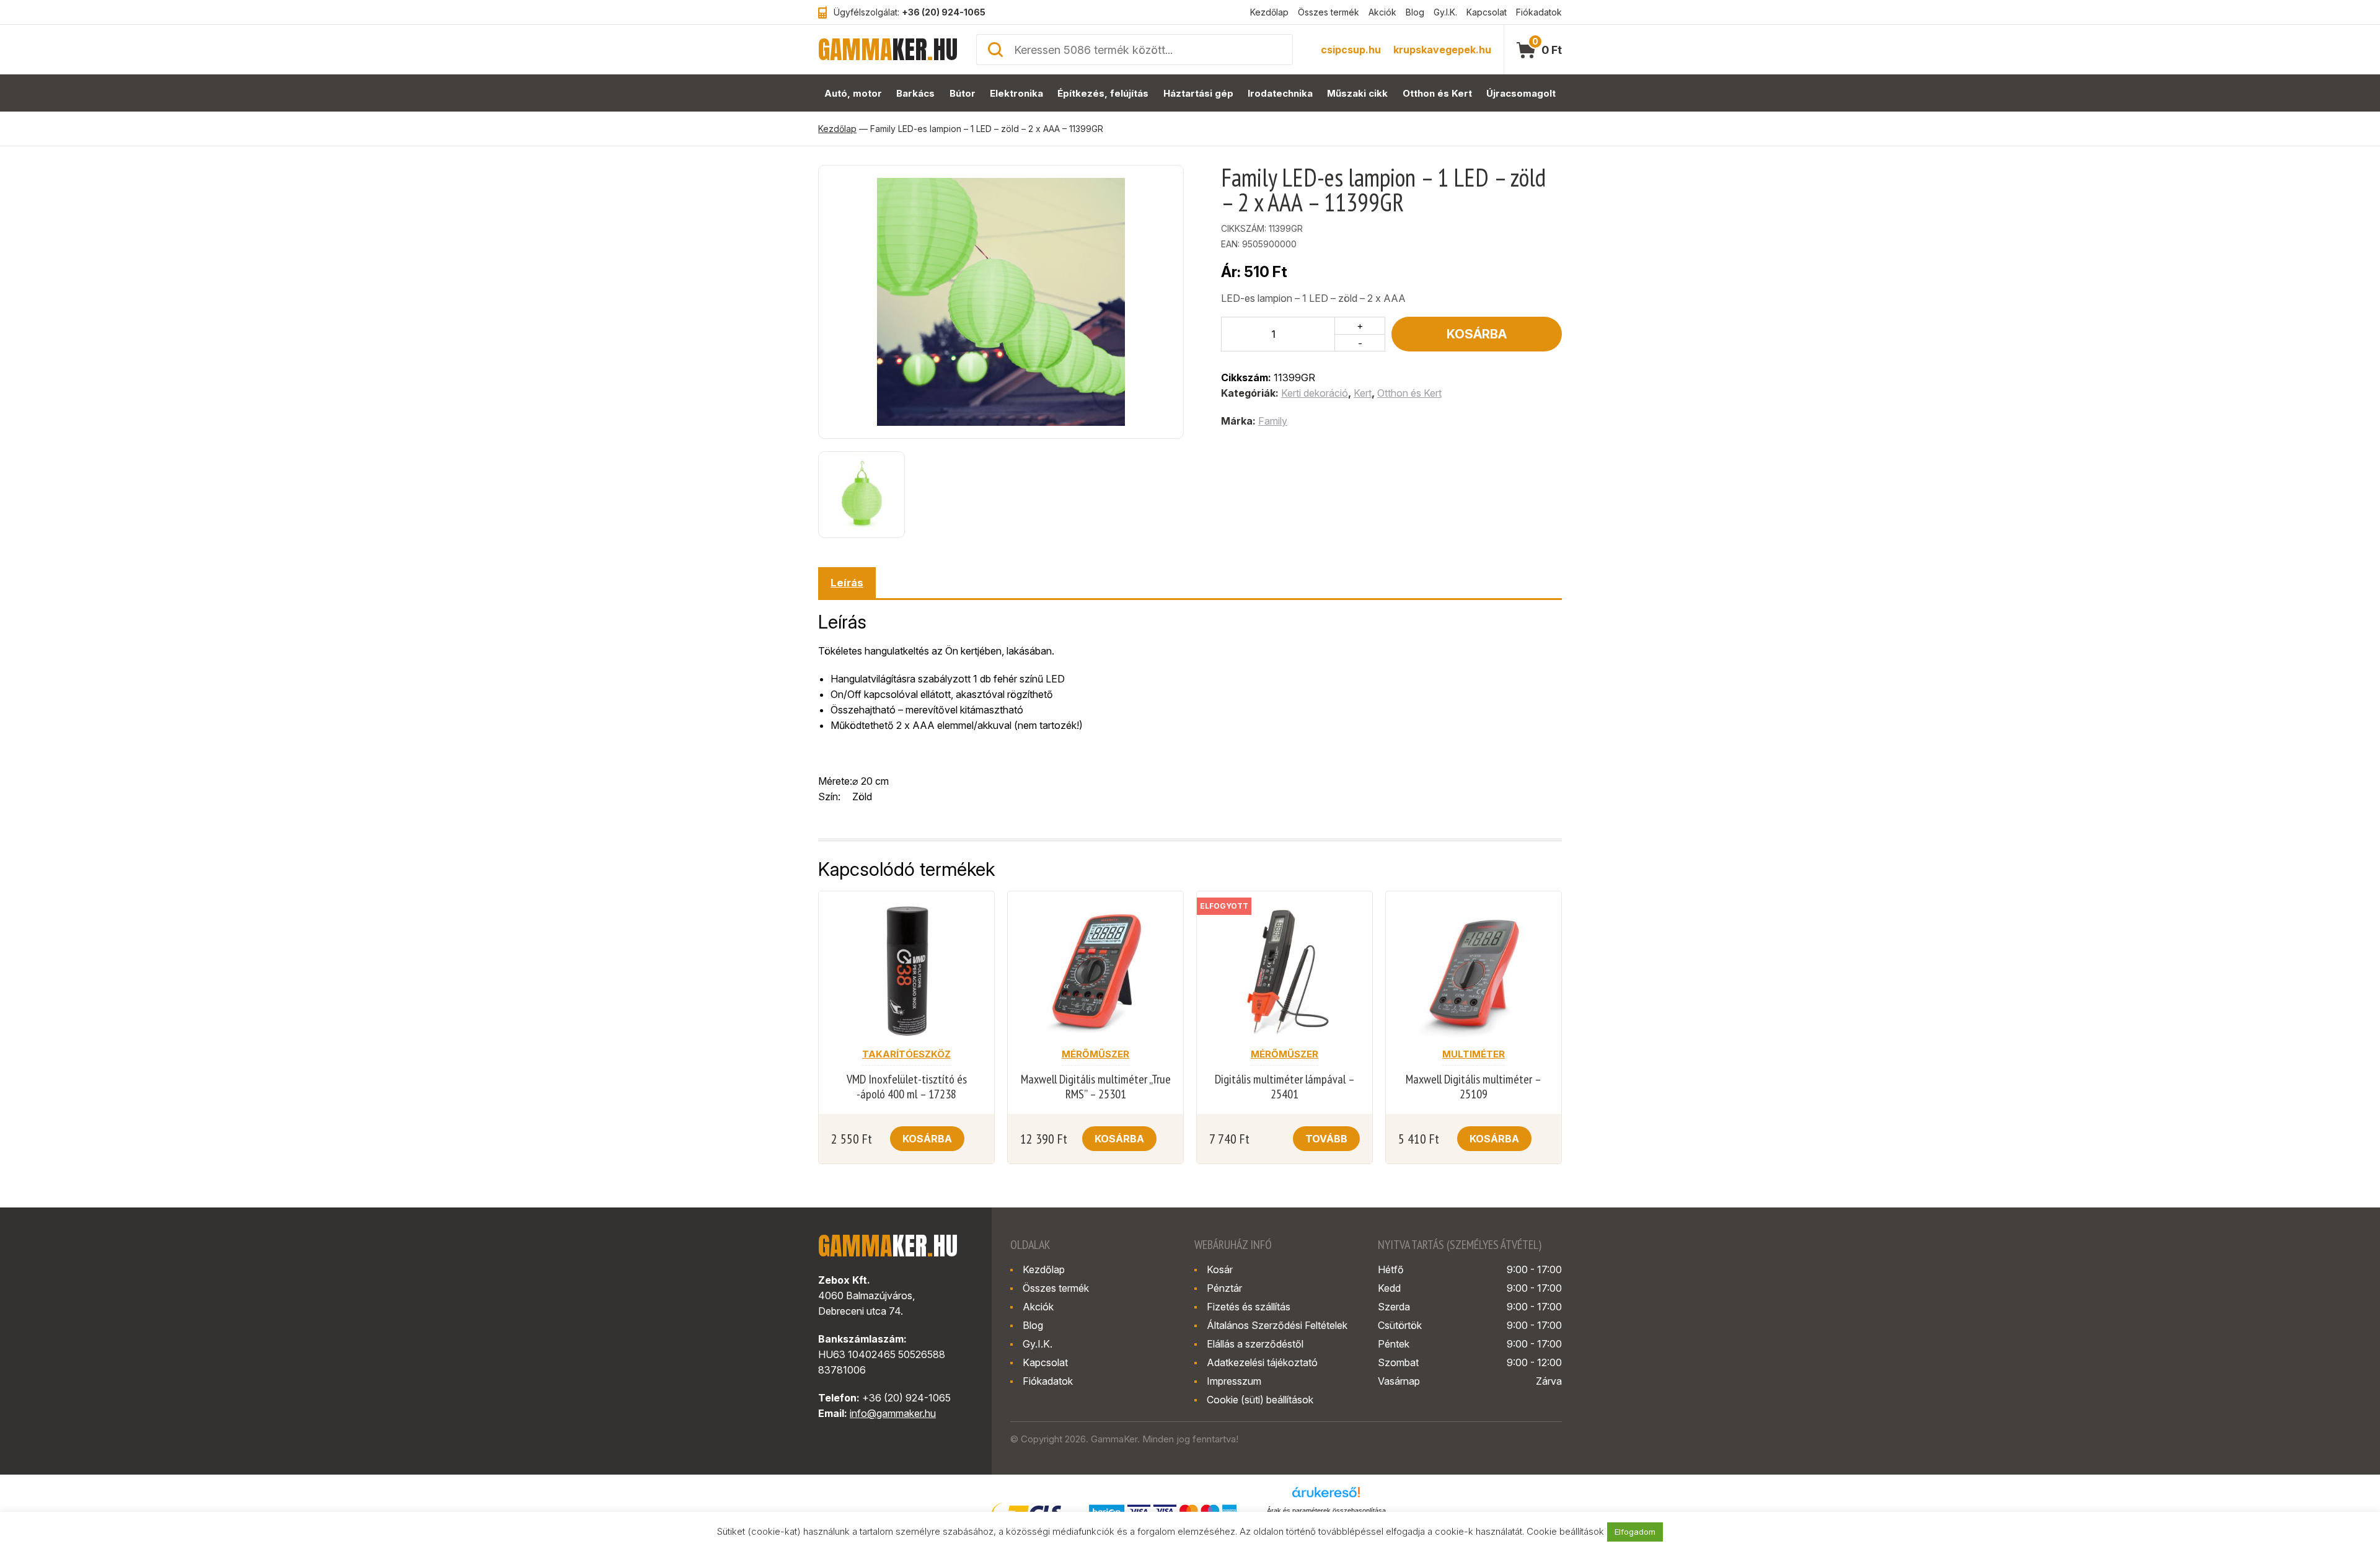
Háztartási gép (1198, 93)
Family (1273, 421)
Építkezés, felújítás (1103, 93)
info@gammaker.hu (893, 1413)
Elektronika (1016, 93)
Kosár (1220, 1269)
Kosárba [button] (927, 1139)
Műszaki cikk (1357, 93)
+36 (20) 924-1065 (944, 12)
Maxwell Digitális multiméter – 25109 (1474, 1087)
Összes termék (1329, 12)
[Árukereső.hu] (1326, 1496)
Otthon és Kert (1437, 93)
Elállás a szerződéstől (1255, 1344)
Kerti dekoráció (1315, 393)
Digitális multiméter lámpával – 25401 (1285, 1087)
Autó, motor (853, 93)
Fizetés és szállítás (1249, 1307)
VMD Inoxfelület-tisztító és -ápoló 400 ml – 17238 (907, 1087)
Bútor (963, 93)
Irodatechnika (1280, 93)
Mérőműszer (1095, 1054)
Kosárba (1477, 334)
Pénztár (1224, 1288)
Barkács (915, 93)
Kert (1363, 393)
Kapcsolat (1487, 12)
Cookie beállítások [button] (1565, 1531)
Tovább (1326, 1139)
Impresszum (1234, 1381)
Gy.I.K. (1445, 12)
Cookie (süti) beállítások (1260, 1400)
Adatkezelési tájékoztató (1262, 1362)
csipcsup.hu (1351, 50)
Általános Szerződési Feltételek (1277, 1325)
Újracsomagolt (1521, 93)
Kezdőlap (1269, 12)
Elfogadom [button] (1635, 1532)
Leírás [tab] (847, 583)
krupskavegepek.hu (1442, 50)
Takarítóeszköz (906, 1054)
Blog (1415, 12)
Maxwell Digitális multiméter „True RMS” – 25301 (1096, 1087)
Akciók (1382, 12)
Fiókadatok (1539, 12)
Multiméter (1474, 1054)
